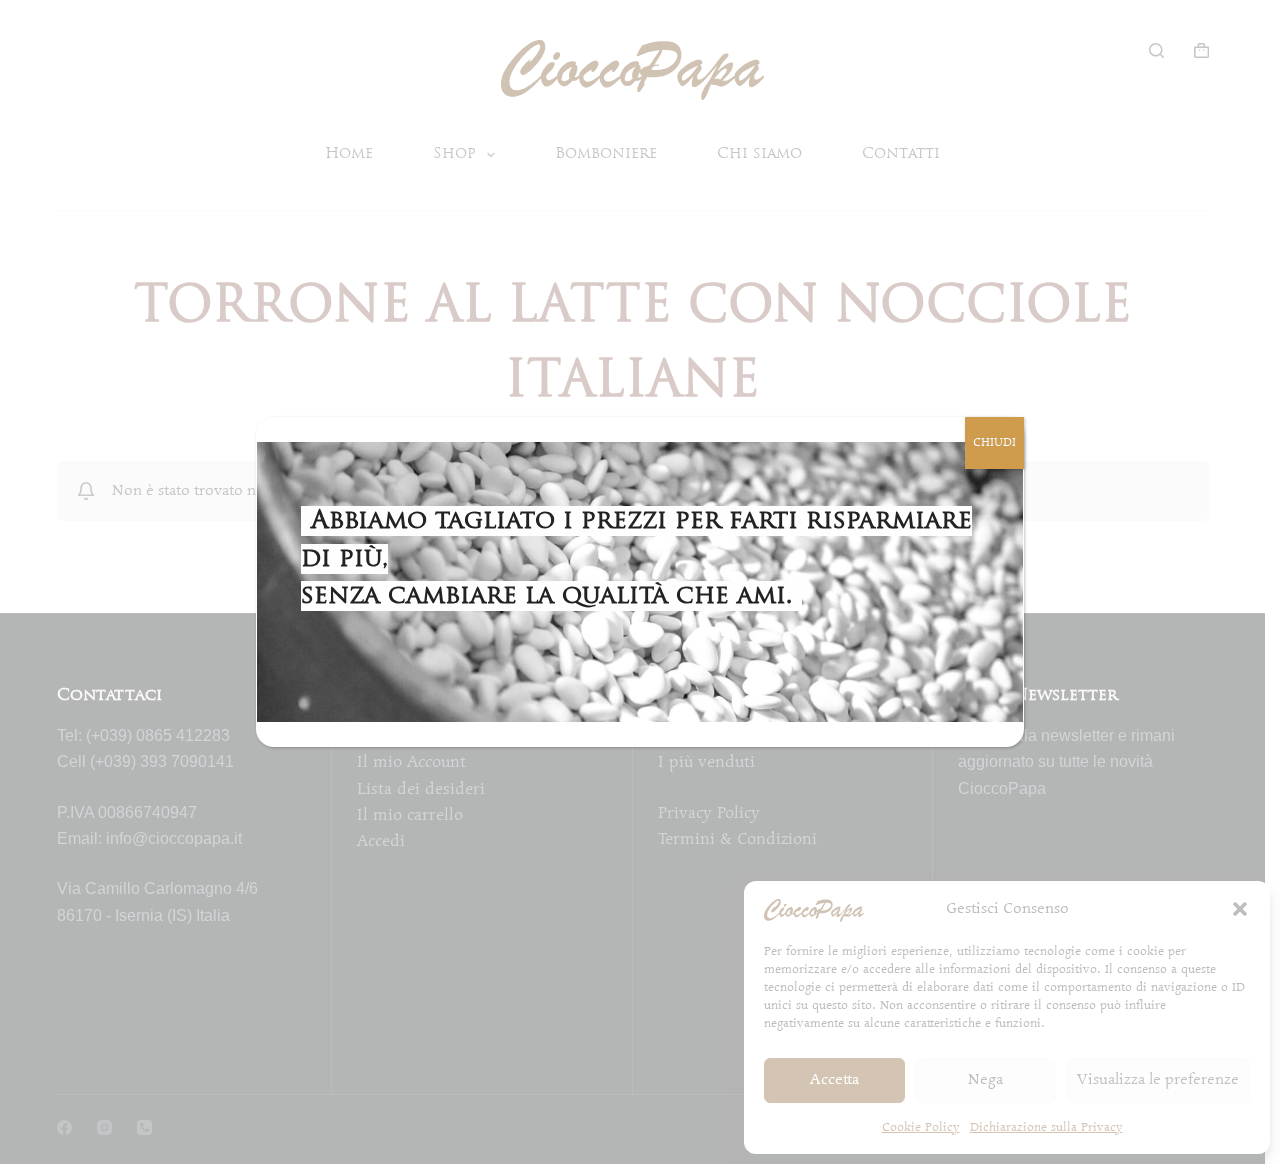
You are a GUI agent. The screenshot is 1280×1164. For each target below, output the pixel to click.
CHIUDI (994, 442)
